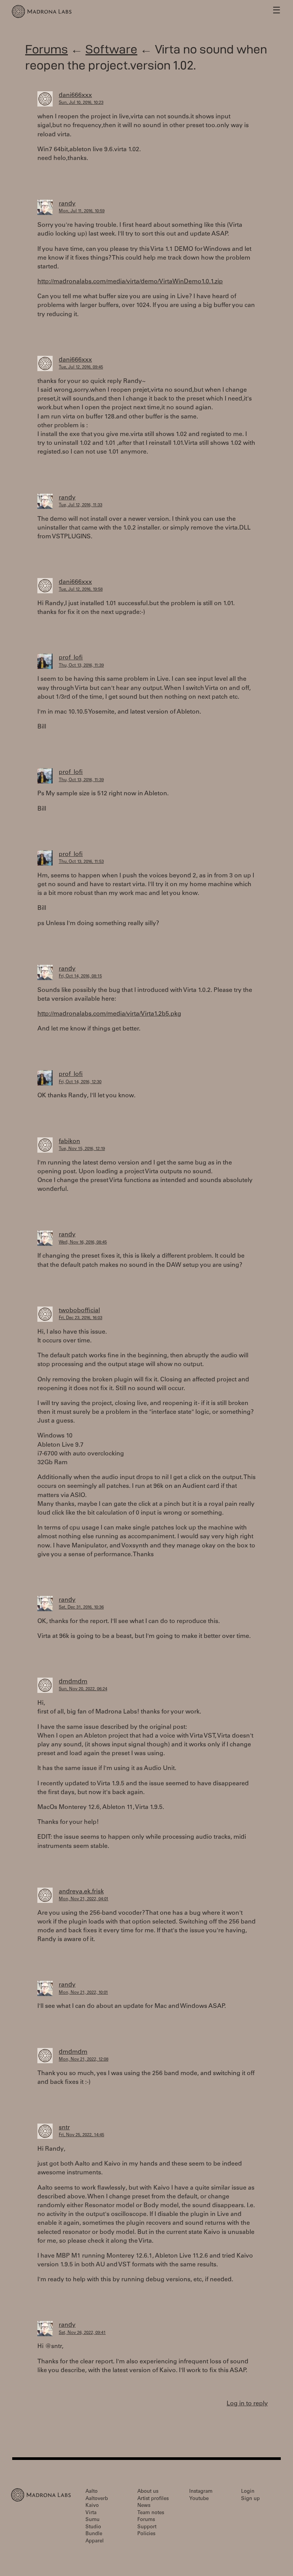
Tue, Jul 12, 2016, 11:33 (80, 505)
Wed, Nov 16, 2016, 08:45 (83, 1243)
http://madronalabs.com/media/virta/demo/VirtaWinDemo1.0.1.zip (130, 282)
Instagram (201, 2492)
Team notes (151, 2513)
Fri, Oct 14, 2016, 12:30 (80, 1082)
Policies (146, 2534)
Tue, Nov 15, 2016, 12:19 (82, 1149)
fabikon (69, 1142)
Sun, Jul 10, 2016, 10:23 (81, 103)
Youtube (199, 2499)
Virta (91, 2513)
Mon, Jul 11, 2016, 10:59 (82, 211)
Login (248, 2492)
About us (148, 2492)
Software (111, 49)
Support (147, 2527)
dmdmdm (73, 1682)
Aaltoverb (97, 2499)
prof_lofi (71, 658)
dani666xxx (75, 95)
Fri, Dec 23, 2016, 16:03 (80, 1318)
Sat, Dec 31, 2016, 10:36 (81, 1608)
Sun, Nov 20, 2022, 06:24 (83, 1689)
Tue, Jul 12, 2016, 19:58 (81, 590)
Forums (47, 49)
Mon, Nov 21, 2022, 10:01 (83, 1993)
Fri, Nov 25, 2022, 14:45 (81, 2135)
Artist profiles (153, 2499)
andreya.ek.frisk (81, 1892)
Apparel (95, 2541)
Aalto (92, 2492)
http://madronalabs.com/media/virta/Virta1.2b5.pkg (109, 1014)
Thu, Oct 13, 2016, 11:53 (81, 862)
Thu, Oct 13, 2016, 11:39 (81, 666)
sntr (64, 2128)
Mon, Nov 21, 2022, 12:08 (84, 2060)
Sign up (250, 2499)
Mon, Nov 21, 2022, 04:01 (84, 1899)
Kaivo (92, 2506)
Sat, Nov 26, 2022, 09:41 (82, 2333)
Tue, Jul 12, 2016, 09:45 (81, 367)
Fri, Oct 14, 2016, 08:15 (80, 976)
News (144, 2506)
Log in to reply (247, 2404)
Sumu (93, 2520)
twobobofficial (79, 1311)
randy (67, 204)
